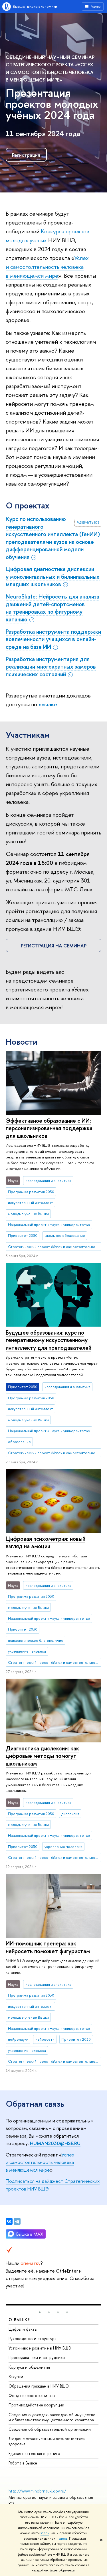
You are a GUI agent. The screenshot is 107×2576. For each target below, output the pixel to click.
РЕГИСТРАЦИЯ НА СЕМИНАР (54, 946)
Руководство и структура (33, 2339)
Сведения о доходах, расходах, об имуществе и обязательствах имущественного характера (52, 2417)
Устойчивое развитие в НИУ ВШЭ (40, 2348)
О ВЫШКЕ (19, 2320)
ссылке (48, 704)
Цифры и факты (23, 2329)
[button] (40, 2312)
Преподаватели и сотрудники (37, 2357)
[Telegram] (17, 2221)
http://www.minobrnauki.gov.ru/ (37, 2491)
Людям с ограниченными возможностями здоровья (47, 2441)
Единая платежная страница (34, 2453)
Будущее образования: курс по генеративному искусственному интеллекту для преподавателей (49, 1340)
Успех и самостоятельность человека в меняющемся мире (47, 267)
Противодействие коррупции (36, 2405)
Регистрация (26, 155)
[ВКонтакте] (9, 2221)
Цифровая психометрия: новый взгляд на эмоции (46, 1543)
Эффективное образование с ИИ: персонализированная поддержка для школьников (49, 1128)
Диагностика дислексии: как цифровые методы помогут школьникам (42, 1756)
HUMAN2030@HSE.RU (55, 2143)
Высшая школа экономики (35, 6)
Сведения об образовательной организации (50, 2429)
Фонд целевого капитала (32, 2395)
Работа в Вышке (23, 2463)
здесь (45, 2533)
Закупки (16, 2377)
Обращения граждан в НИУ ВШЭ (39, 2386)
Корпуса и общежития (29, 2367)
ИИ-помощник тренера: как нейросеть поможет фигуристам (48, 1947)
